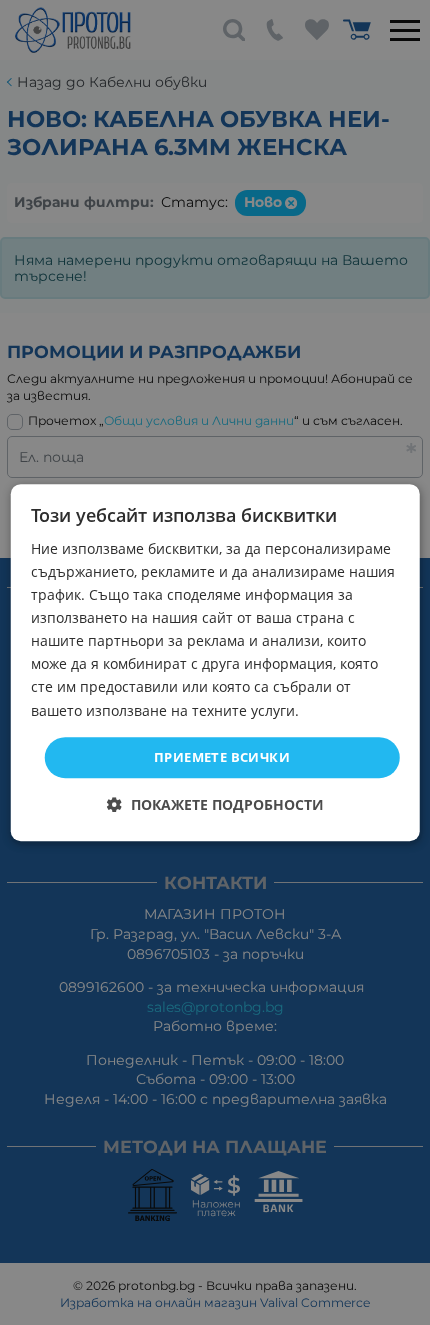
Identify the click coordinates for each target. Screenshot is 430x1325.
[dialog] (215, 663)
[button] (215, 804)
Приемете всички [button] (222, 757)
